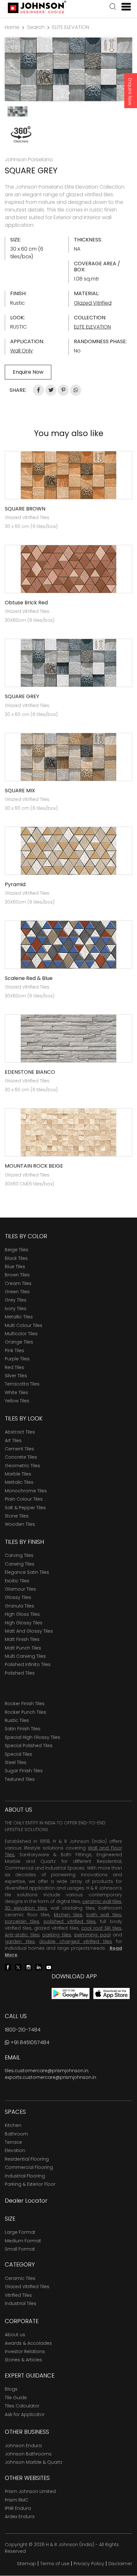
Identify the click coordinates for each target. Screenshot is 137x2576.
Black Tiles (16, 1258)
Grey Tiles (16, 1300)
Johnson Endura (23, 2446)
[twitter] (18, 1967)
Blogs (11, 2389)
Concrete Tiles (21, 1457)
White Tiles (16, 1392)
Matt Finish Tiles (22, 1639)
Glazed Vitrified (93, 303)
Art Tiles (13, 1441)
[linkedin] (39, 1967)
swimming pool (92, 1935)
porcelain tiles (22, 1921)
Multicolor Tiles (21, 1334)
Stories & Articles (23, 2360)
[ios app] (112, 1993)
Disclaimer (120, 2564)
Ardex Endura (20, 2517)
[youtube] (49, 1967)
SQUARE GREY (22, 696)
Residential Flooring (27, 2159)
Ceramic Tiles (20, 2278)
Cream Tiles (18, 1283)
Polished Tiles (20, 1673)
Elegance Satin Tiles (27, 1572)
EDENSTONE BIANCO (30, 1072)
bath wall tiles (104, 1915)
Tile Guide (16, 2398)
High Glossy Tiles (24, 1623)
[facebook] (8, 1967)
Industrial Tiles (21, 2303)
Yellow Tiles (17, 1401)
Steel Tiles (16, 1762)
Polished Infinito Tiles (28, 1664)
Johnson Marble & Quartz (34, 2462)
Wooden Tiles (20, 1524)
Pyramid (15, 884)
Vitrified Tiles (18, 2295)
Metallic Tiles (19, 1317)
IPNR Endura (18, 2508)
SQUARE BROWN (25, 509)
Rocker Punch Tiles (25, 1712)
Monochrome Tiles (26, 1491)
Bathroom (16, 2134)
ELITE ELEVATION (71, 27)
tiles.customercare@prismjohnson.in (47, 2071)
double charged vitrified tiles (76, 1941)
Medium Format (23, 2241)
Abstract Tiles (20, 1432)
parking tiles (57, 1935)
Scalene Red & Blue (29, 978)
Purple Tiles (17, 1359)
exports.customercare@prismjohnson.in (50, 2077)
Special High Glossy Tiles (32, 1737)
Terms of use (55, 2564)
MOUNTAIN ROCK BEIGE (34, 1166)
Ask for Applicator (25, 2414)
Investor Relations (25, 2351)
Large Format (20, 2232)
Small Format (20, 2249)
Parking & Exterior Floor (30, 2184)
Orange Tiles (19, 1342)
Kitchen (13, 2125)
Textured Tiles (20, 1779)
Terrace (13, 2142)
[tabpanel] (68, 69)
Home (12, 27)
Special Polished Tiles (29, 1746)
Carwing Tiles (20, 1564)
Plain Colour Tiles (24, 1499)
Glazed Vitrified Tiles (27, 2287)
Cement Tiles (19, 1449)
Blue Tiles (15, 1267)
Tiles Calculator (22, 2406)
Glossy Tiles (18, 1597)
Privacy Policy (89, 2564)
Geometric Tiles (22, 1466)
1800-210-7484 (23, 2030)
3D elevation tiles (26, 1908)
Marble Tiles (18, 1474)
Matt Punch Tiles (23, 1648)
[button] (113, 7)
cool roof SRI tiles (101, 1928)
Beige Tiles (17, 1250)
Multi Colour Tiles (24, 1325)
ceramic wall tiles (102, 1901)
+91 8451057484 (29, 2042)
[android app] (71, 1993)
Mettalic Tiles (19, 1482)
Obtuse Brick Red (26, 603)
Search (36, 27)
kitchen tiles (68, 1915)
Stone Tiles (17, 1516)
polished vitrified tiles (70, 1921)
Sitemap (26, 2564)
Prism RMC (17, 2500)
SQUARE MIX (20, 791)
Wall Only (22, 351)
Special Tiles (18, 1754)
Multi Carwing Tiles (25, 1656)
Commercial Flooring (29, 2167)
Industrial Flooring (25, 2176)
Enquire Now (130, 92)
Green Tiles (17, 1292)
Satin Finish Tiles (23, 1729)
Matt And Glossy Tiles (29, 1631)
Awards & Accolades (28, 2343)
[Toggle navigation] (124, 7)
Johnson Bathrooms (28, 2454)
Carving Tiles (19, 1555)
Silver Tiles (16, 1376)
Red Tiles (14, 1367)
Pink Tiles (14, 1350)
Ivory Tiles (16, 1309)
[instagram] (28, 1967)
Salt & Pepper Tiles (25, 1508)
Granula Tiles (19, 1606)
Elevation (15, 2150)
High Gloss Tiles (22, 1614)
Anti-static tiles (22, 1935)
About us (15, 2335)
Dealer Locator (26, 2201)
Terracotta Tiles (22, 1384)
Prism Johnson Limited (30, 2491)
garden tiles (20, 1941)
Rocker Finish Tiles (25, 1704)
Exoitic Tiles (17, 1581)
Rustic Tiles (17, 1720)
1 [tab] (68, 93)
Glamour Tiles (20, 1589)
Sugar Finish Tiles (24, 1771)
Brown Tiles (17, 1275)
